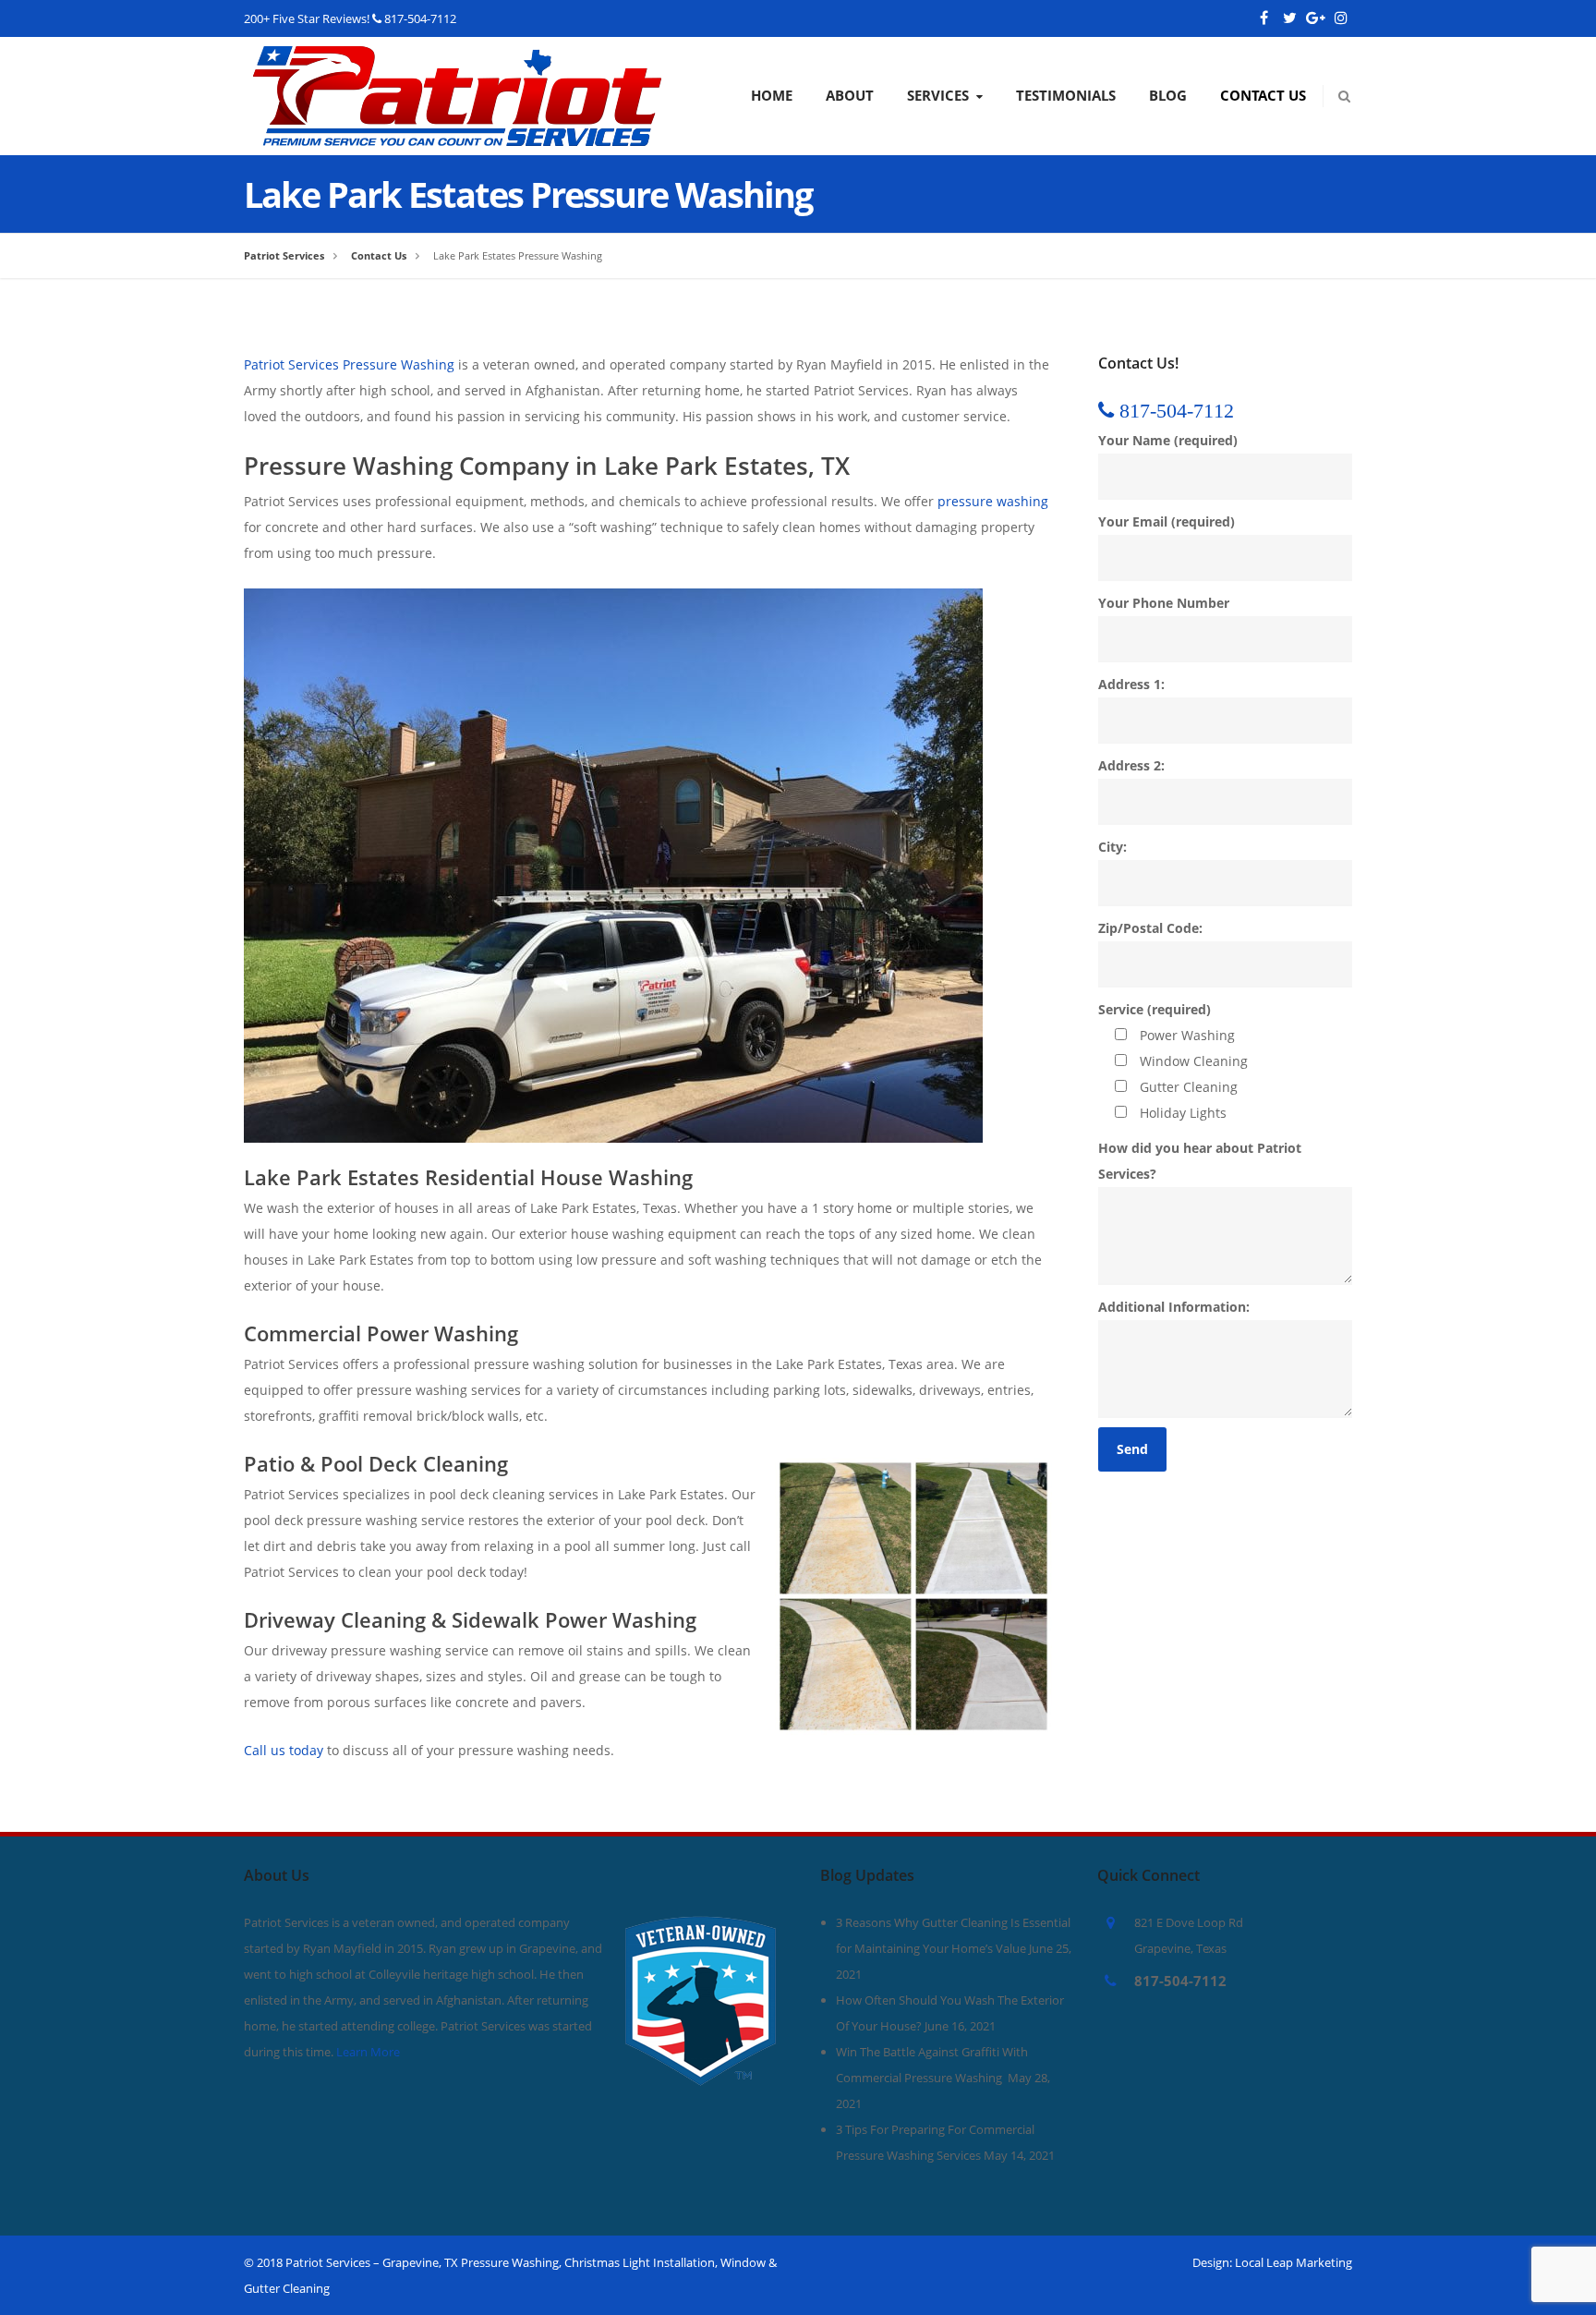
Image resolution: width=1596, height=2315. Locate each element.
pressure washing (993, 501)
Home (772, 95)
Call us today (284, 1750)
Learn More (368, 2052)
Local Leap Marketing (1294, 2262)
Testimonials (1066, 95)
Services (938, 95)
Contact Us (1263, 95)
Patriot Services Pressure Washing (349, 364)
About (850, 95)
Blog (1168, 95)
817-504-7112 (420, 18)
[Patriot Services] (457, 59)
